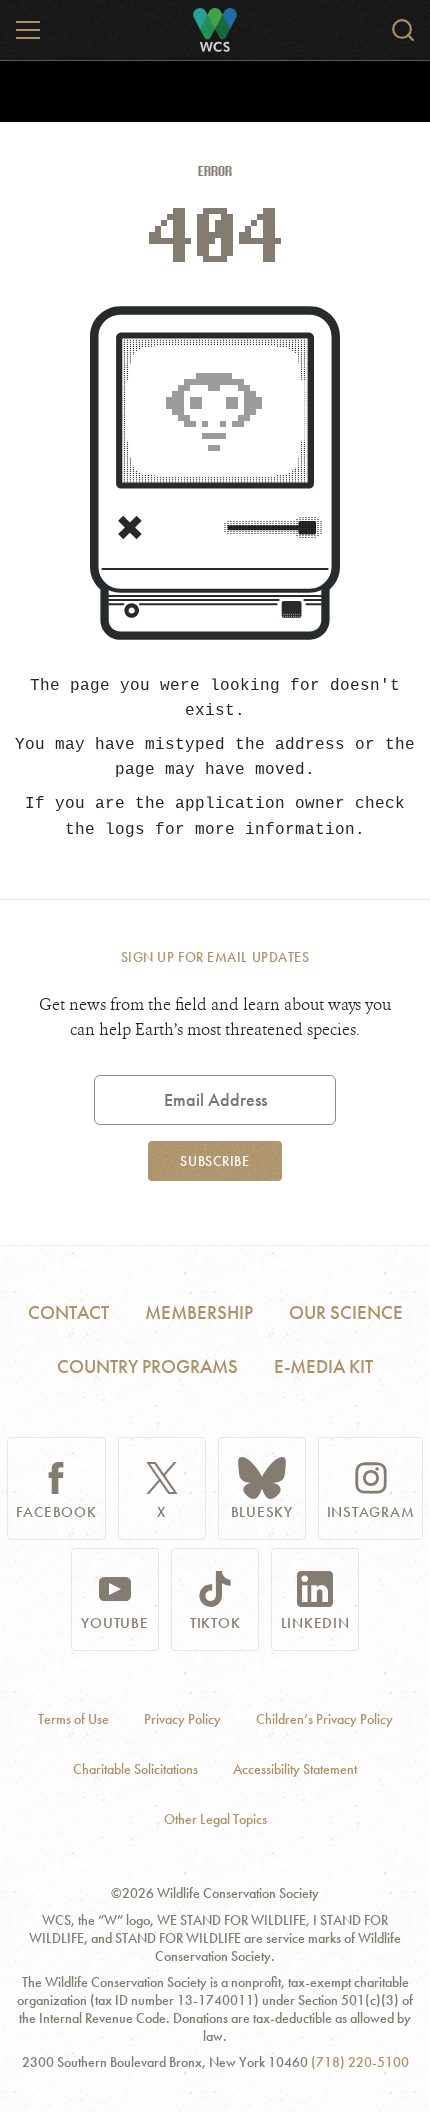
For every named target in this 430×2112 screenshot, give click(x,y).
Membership (199, 1312)
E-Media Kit (323, 1366)
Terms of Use (73, 1719)
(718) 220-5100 (360, 2062)
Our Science (346, 1312)
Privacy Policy (182, 1719)
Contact (68, 1312)
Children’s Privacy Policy (324, 1719)
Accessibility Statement (295, 1769)
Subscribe (214, 1161)
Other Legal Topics (215, 1819)
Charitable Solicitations (135, 1769)
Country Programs (147, 1366)
